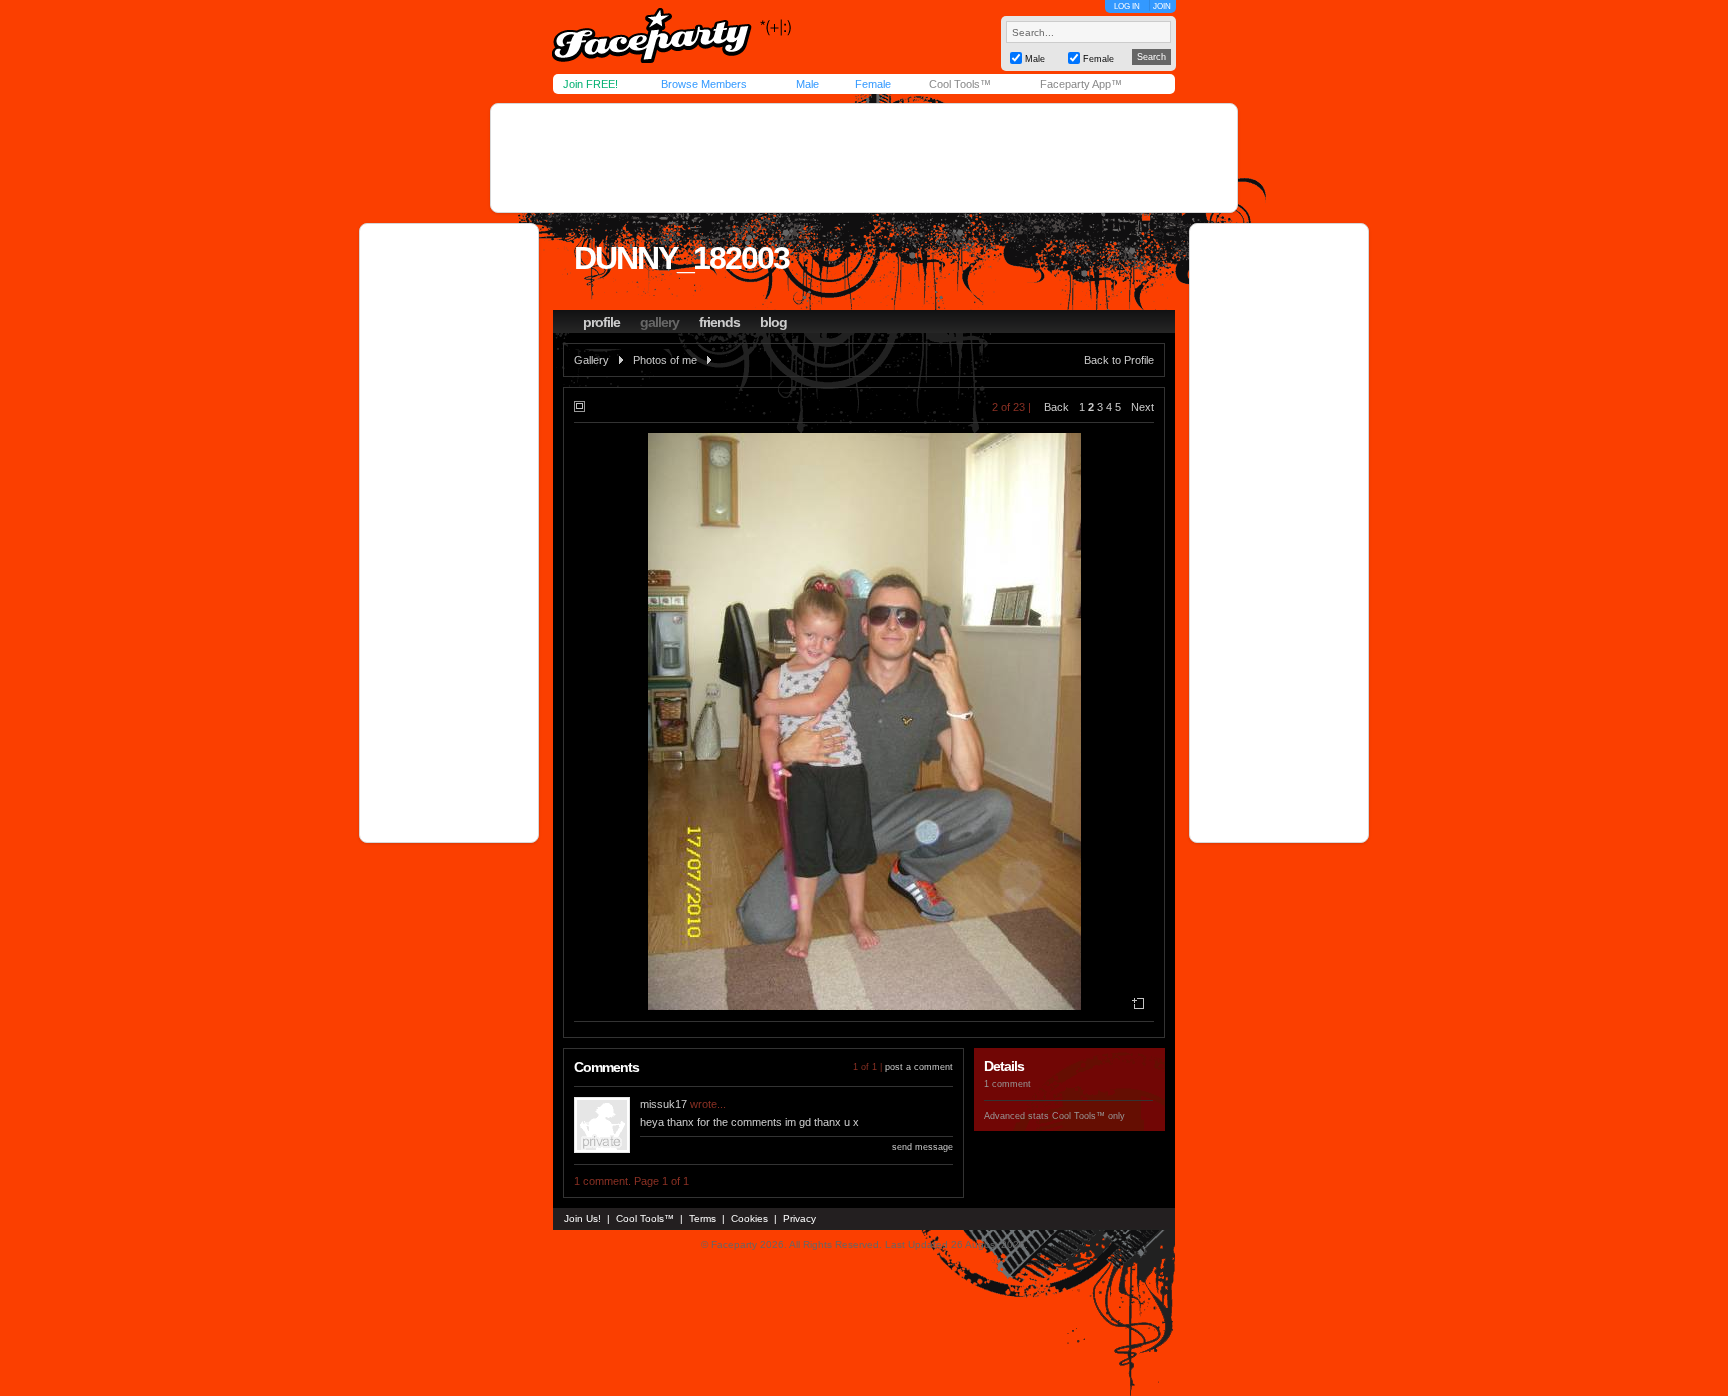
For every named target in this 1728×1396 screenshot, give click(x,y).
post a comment (919, 1067)
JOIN (1162, 6)
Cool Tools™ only (1088, 1116)
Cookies (749, 1218)
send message (922, 1147)
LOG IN (1127, 6)
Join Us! (582, 1218)
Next (1142, 407)
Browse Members (704, 84)
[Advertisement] (864, 158)
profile (601, 322)
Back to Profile (1119, 360)
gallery (659, 322)
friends (719, 322)
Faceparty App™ (1081, 84)
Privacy (799, 1218)
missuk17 (663, 1104)
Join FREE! (590, 84)
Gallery (591, 360)
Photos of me (665, 360)
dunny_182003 (681, 258)
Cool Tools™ (960, 84)
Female (873, 84)
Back (1056, 407)
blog (773, 322)
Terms (702, 1218)
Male (807, 84)
